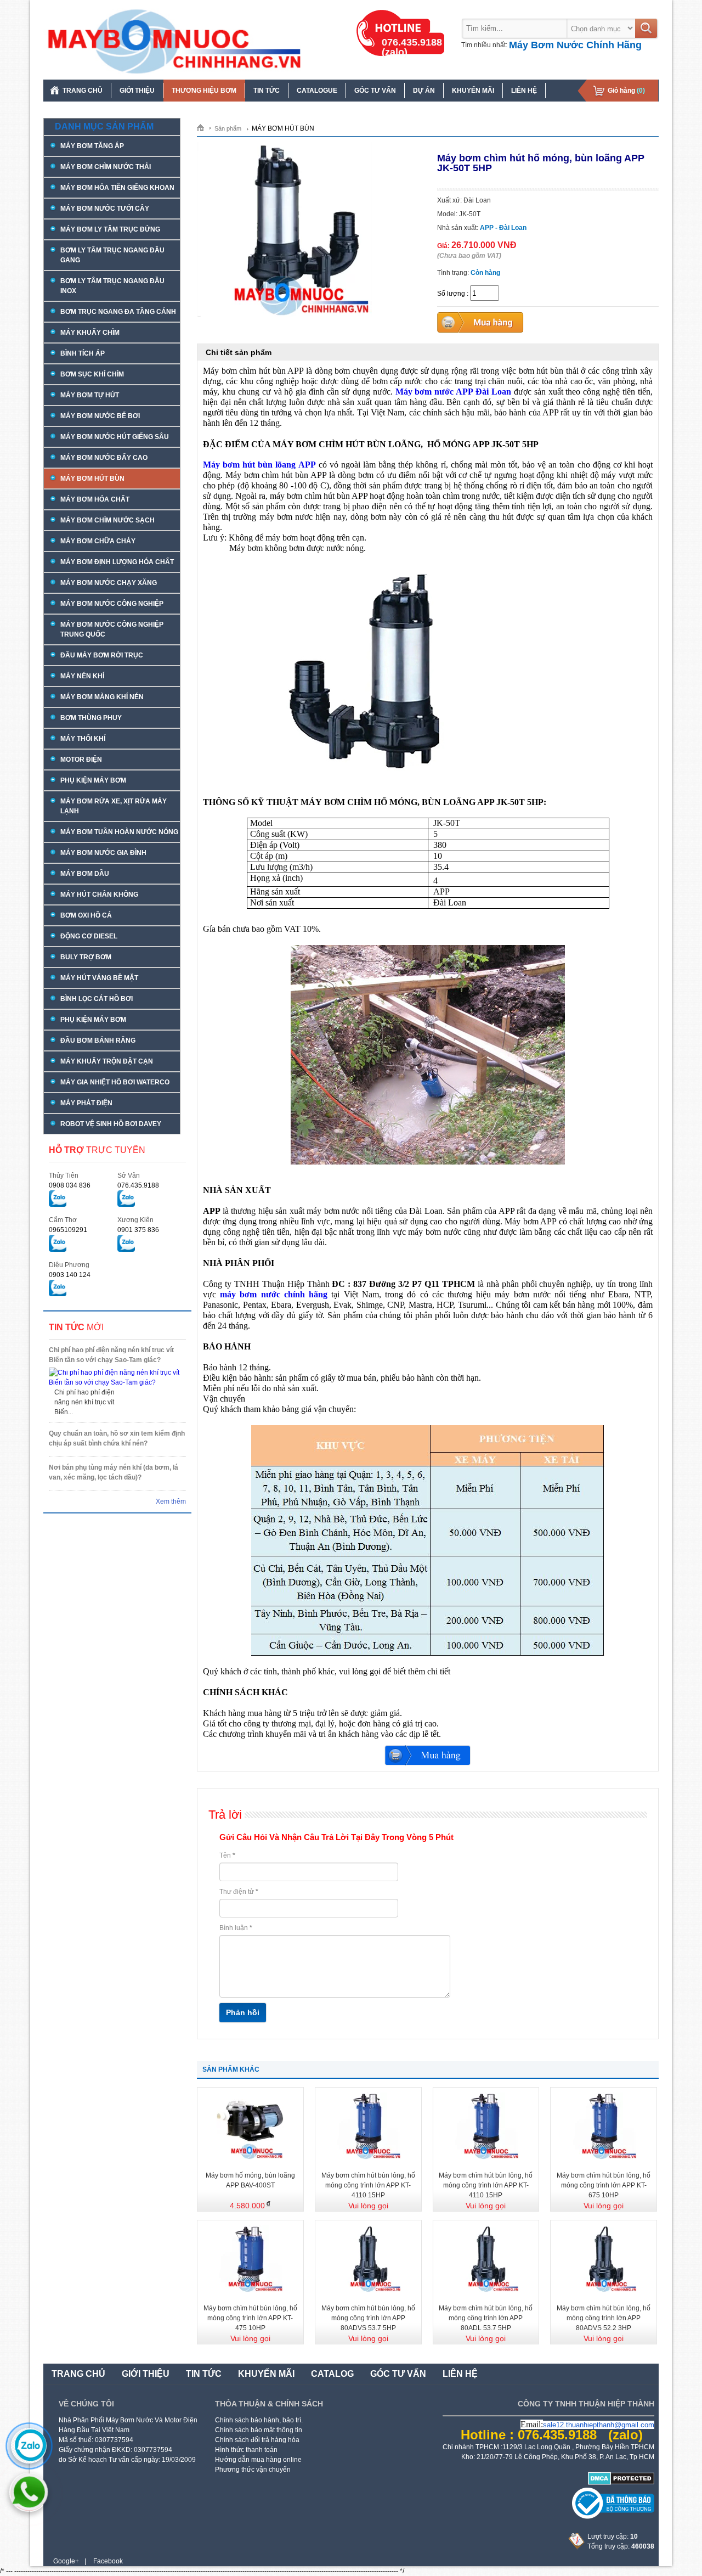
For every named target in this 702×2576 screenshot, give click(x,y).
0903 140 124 (70, 1275)
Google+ (66, 2561)
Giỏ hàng (626, 91)
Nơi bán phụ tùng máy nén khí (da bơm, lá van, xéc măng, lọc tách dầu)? (114, 1472)
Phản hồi (243, 2012)
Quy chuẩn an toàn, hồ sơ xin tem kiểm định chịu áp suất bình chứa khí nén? (117, 1438)
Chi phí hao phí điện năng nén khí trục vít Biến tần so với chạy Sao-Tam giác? (111, 1355)
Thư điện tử (239, 1892)
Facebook (108, 2561)
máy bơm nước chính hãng (274, 1294)
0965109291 (68, 1230)
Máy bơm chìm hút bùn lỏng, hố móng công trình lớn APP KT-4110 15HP (368, 2185)
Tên (227, 1855)
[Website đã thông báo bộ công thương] (613, 2517)
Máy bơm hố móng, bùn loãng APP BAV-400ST (250, 2180)
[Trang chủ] (204, 127)
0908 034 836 (70, 1185)
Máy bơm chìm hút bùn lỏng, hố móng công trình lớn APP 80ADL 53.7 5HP (486, 2318)
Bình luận (236, 1928)
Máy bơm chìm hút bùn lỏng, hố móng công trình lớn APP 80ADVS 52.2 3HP (604, 2318)
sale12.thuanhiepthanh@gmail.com (599, 2425)
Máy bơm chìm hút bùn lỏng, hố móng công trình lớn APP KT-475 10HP (250, 2318)
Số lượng (451, 294)
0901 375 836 (138, 1230)
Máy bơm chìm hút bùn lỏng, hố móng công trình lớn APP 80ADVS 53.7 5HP (368, 2318)
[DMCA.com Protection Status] (621, 2483)
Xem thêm (171, 1501)
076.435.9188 (138, 1185)
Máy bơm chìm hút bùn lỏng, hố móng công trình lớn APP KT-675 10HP (604, 2185)
